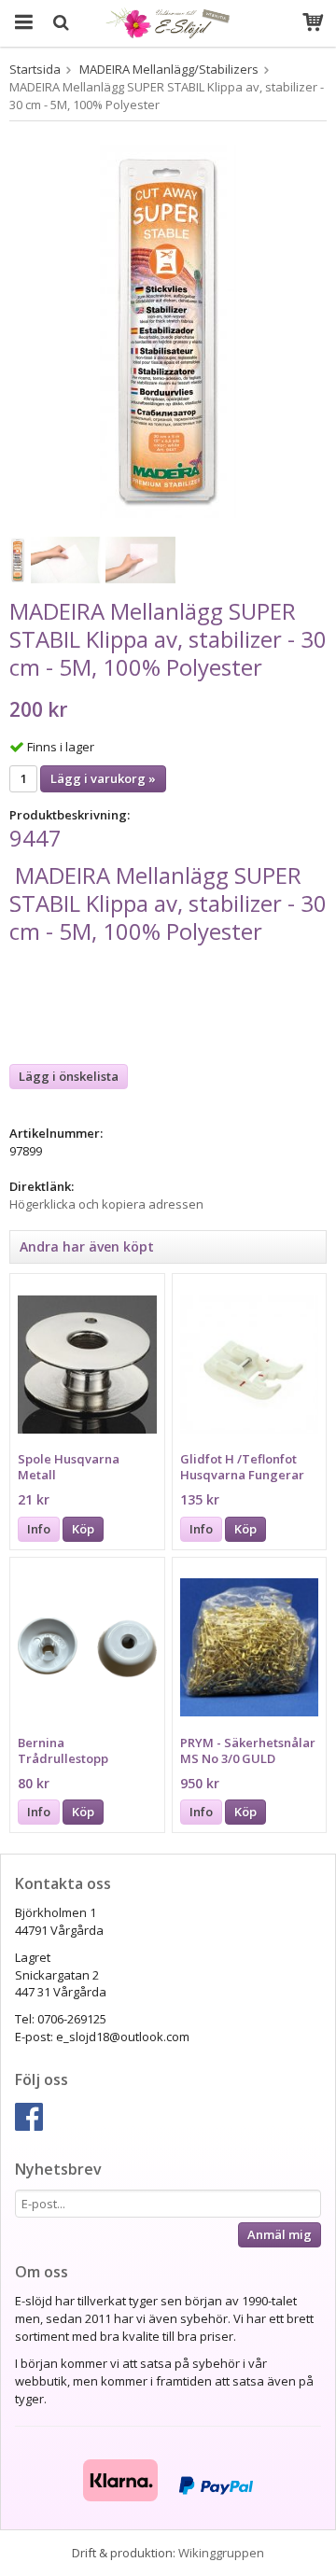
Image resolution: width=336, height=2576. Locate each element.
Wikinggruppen (221, 2553)
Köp (83, 1529)
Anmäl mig (280, 2234)
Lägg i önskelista (69, 1076)
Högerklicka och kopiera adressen (106, 1204)
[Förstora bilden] (168, 329)
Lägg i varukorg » (103, 778)
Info (39, 1529)
